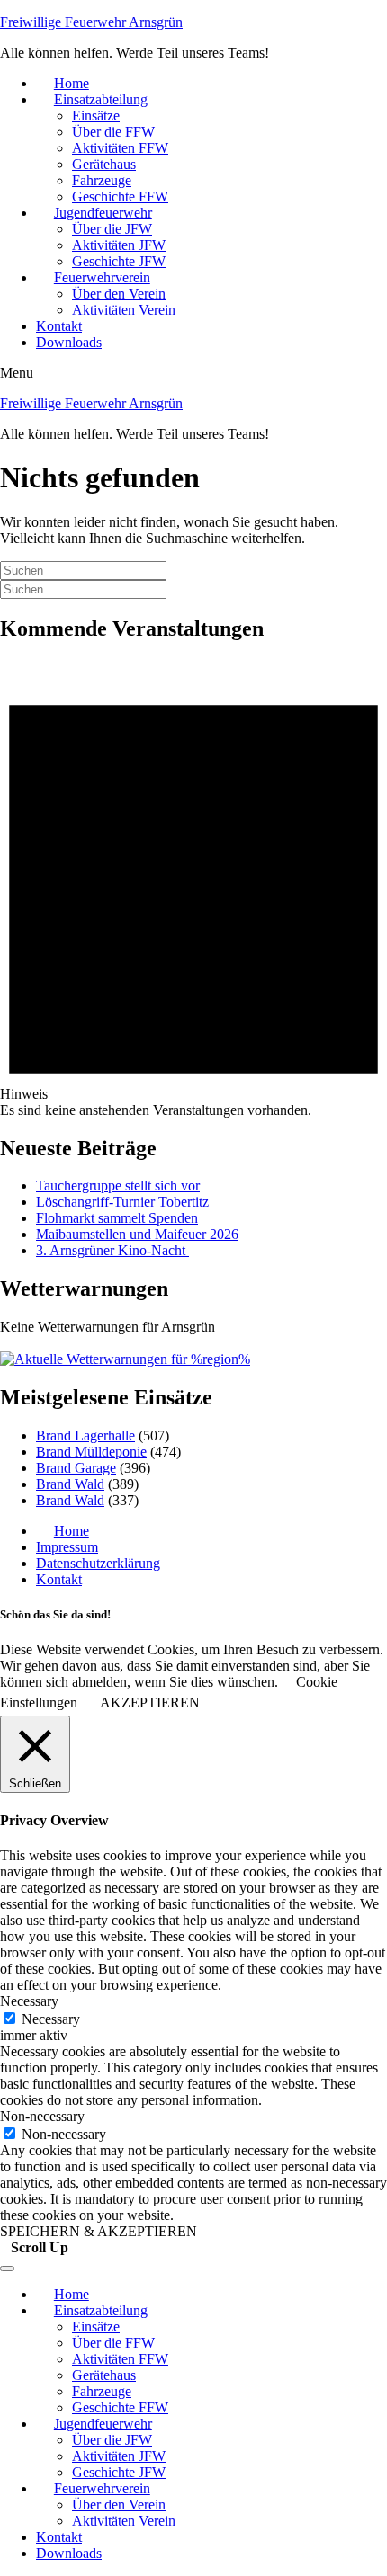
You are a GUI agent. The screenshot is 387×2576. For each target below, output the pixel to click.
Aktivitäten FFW (120, 148)
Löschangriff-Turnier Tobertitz (122, 1202)
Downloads (69, 342)
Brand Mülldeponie (91, 1452)
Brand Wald (70, 1484)
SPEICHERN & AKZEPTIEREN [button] (99, 2231)
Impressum (67, 1547)
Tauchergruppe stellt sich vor (118, 1185)
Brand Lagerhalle (85, 1435)
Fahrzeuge (102, 180)
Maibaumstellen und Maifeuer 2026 (137, 1234)
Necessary (51, 2019)
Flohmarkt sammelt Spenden (117, 1218)
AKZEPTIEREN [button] (150, 1702)
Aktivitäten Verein (124, 310)
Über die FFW (113, 132)
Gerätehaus (104, 164)
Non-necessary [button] (42, 2116)
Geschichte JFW (119, 261)
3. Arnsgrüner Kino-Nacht (112, 1250)
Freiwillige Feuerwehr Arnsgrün (91, 22)
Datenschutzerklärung (98, 1563)
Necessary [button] (29, 2001)
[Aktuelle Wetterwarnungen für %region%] (125, 1359)
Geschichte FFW (120, 196)
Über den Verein (119, 294)
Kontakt (59, 326)
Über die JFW (112, 229)
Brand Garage (76, 1468)
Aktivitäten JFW (119, 245)
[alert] (193, 889)
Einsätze (96, 116)
